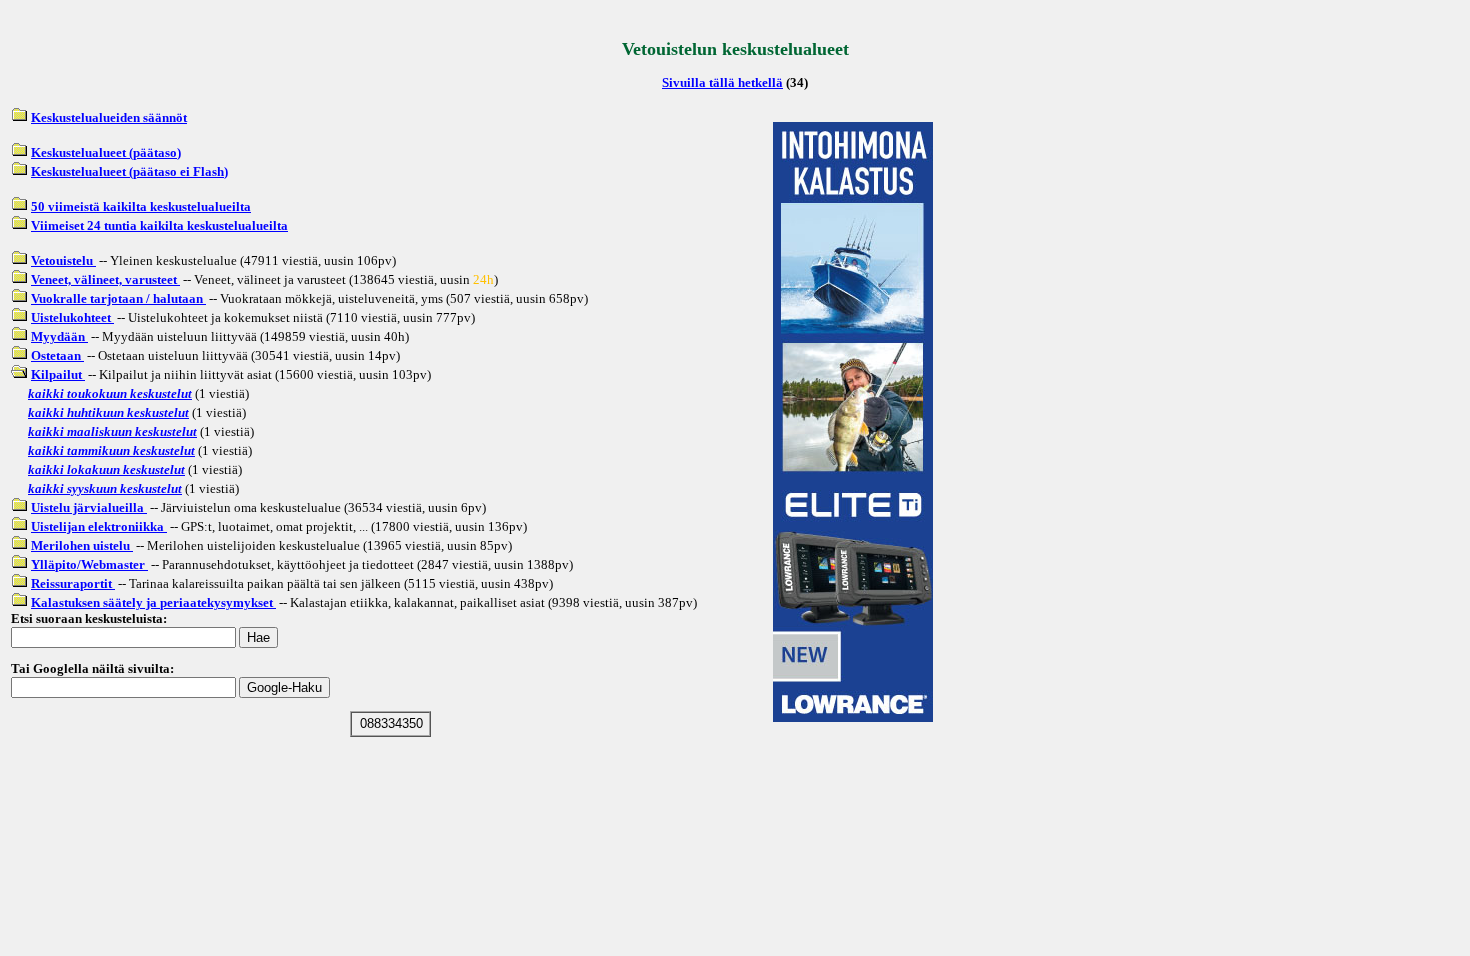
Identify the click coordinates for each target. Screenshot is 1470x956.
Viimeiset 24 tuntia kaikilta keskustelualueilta (159, 225)
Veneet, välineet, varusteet (105, 279)
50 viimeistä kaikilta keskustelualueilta (141, 206)
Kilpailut (58, 374)
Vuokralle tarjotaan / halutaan (118, 298)
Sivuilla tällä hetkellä (722, 82)
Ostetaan (57, 355)
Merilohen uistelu (82, 545)
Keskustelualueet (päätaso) (106, 152)
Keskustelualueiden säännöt (109, 117)
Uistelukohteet (72, 317)
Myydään (59, 336)
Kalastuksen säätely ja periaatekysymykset (153, 602)
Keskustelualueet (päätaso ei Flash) (129, 171)
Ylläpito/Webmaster (89, 564)
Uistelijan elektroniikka (99, 526)
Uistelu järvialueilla (89, 507)
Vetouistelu (63, 260)
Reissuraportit (73, 583)
